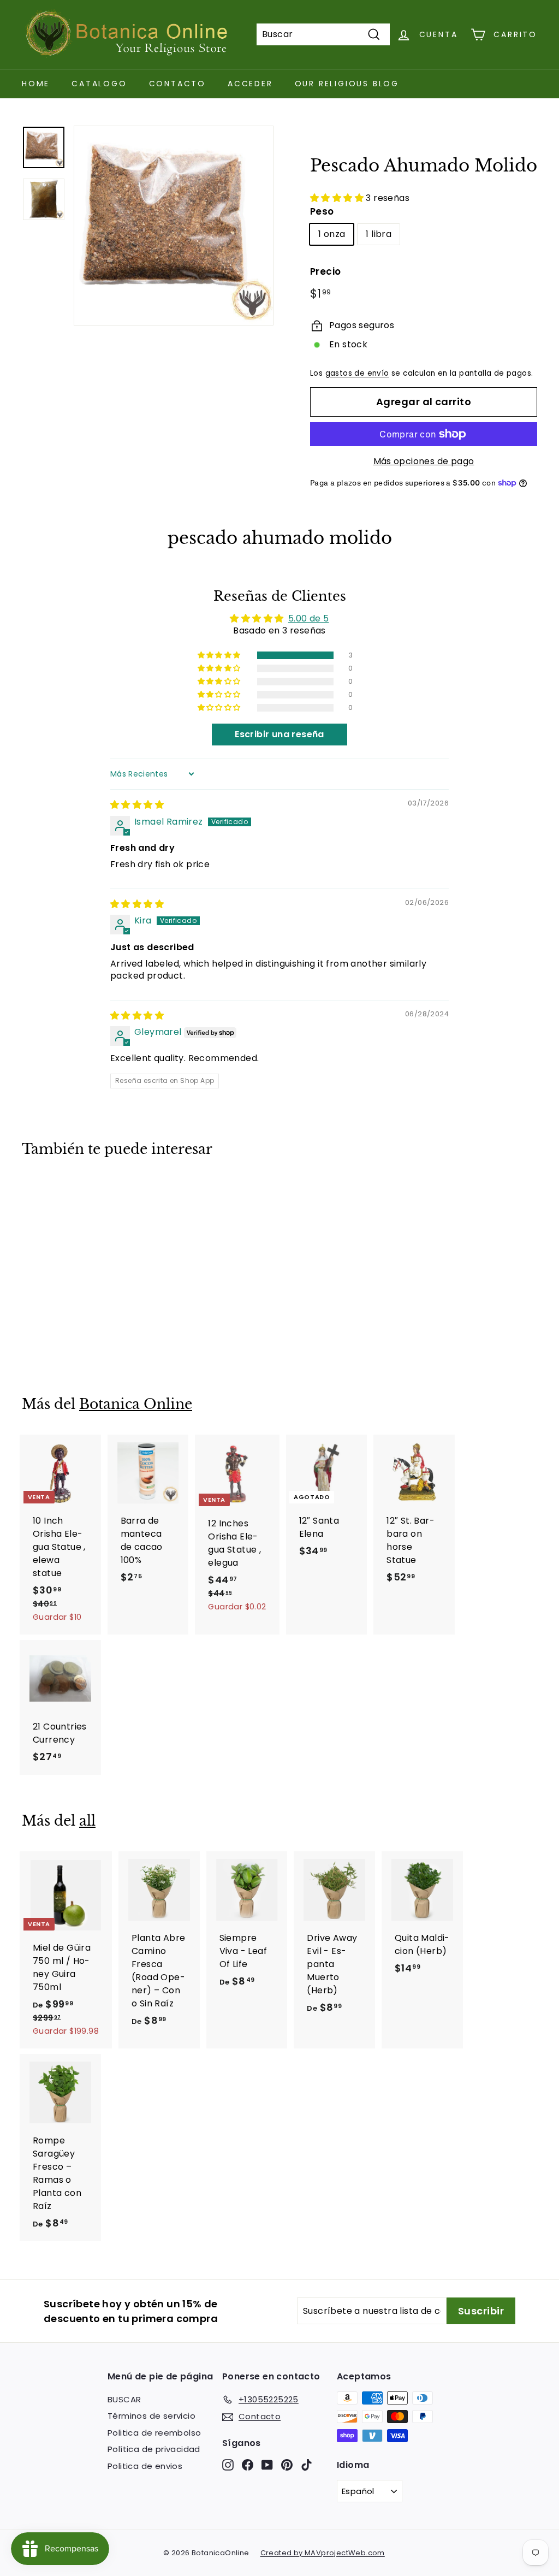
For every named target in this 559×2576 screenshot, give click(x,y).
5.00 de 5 (309, 618)
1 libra (379, 234)
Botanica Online (136, 1404)
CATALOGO (99, 84)
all (87, 1821)
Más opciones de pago (424, 461)
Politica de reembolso (154, 2433)
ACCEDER (250, 84)
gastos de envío (357, 373)
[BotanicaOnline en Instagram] (228, 2464)
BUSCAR (124, 2399)
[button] (338, 198)
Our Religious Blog (347, 84)
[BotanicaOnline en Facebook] (248, 2464)
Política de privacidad (154, 2449)
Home (36, 84)
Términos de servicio (151, 2416)
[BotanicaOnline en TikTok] (307, 2464)
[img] (137, 805)
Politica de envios (145, 2466)
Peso (322, 211)
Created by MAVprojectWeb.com (323, 2553)
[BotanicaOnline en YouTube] (267, 2464)
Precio (325, 271)
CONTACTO (177, 84)
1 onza (332, 234)
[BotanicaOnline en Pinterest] (287, 2464)
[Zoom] (174, 226)
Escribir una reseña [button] (279, 734)
